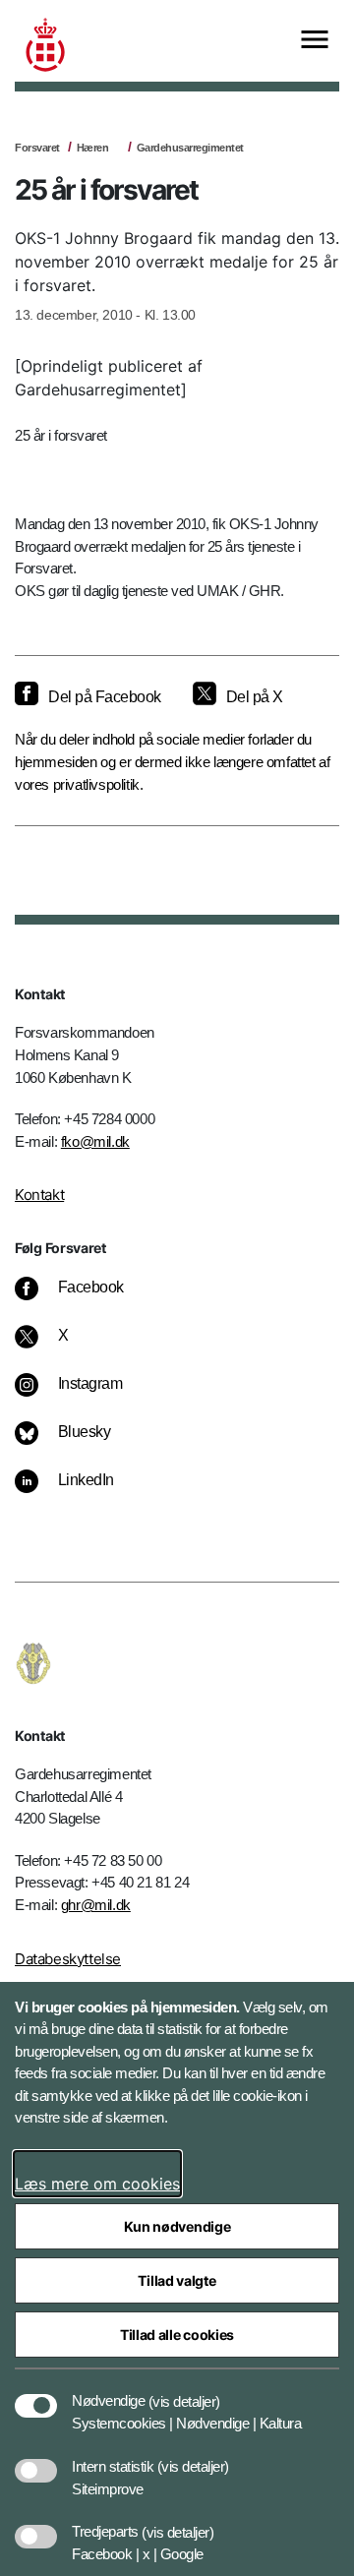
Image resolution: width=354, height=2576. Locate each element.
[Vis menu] (315, 41)
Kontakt (39, 1195)
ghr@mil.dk (96, 1905)
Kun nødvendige (177, 2226)
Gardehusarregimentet (190, 148)
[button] (184, 2391)
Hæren (93, 148)
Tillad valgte (177, 2280)
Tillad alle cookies (177, 2335)
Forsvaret (37, 148)
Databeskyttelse (68, 1959)
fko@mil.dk (95, 1141)
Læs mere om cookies (97, 2184)
